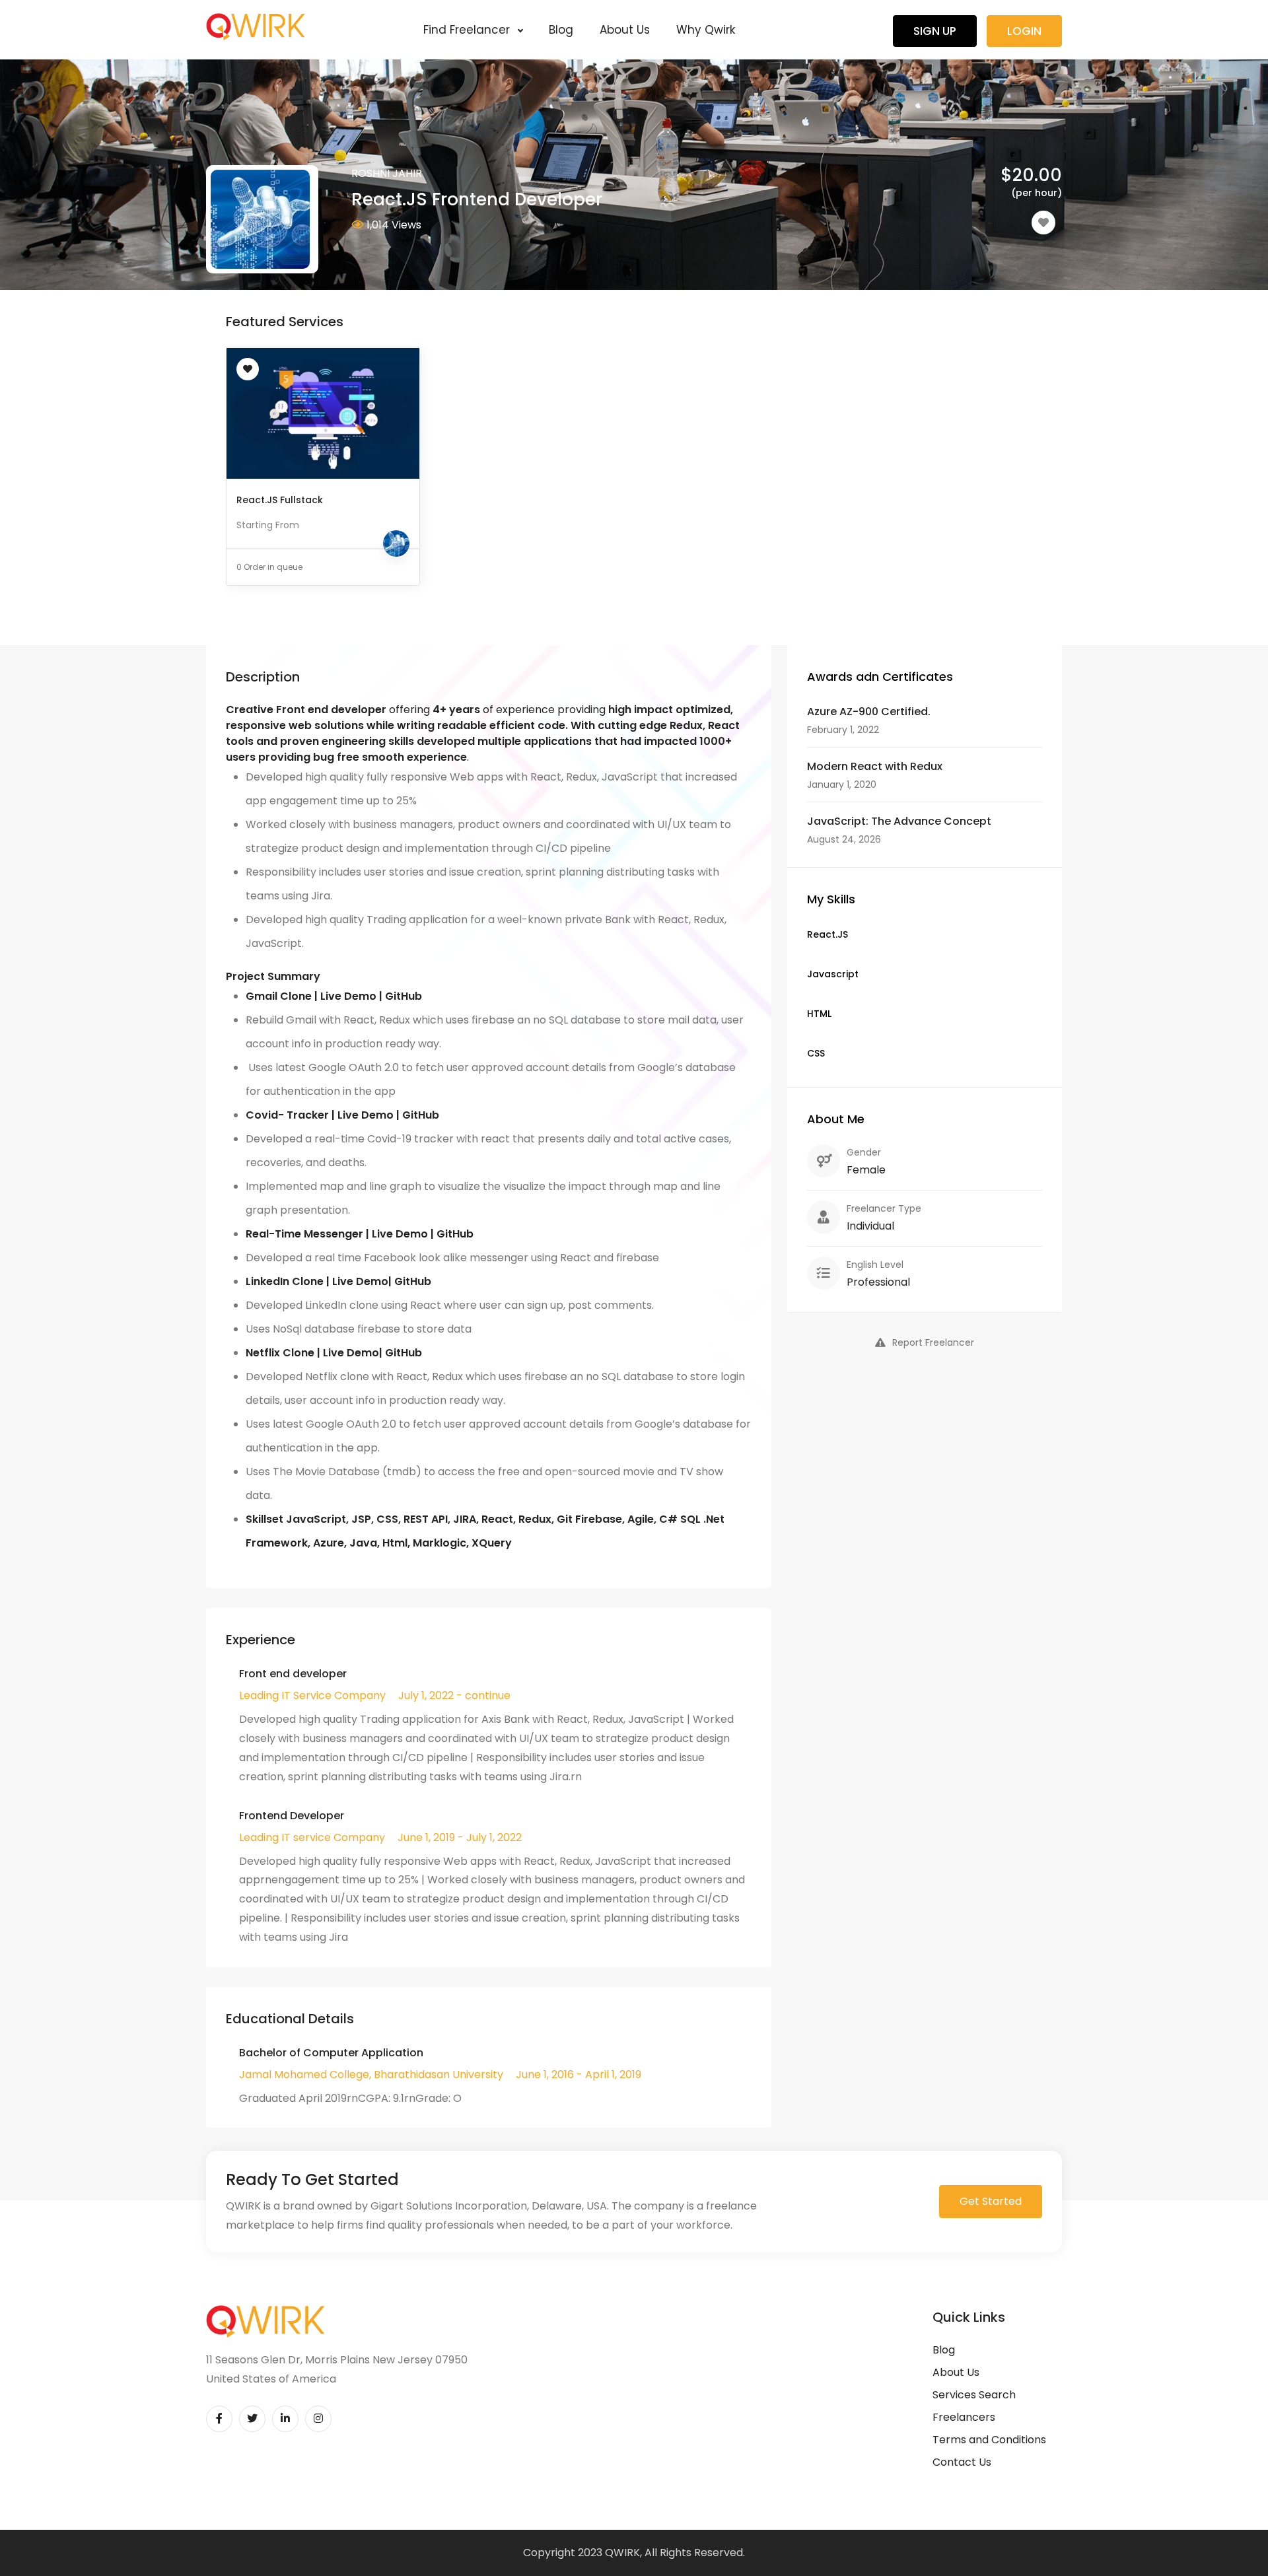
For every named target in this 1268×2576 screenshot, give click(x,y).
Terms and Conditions (989, 2440)
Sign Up (935, 31)
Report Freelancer (933, 1342)
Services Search (974, 2395)
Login (1024, 31)
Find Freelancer (468, 30)
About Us (625, 30)
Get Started (991, 2201)
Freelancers (964, 2417)
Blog (561, 30)
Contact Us (962, 2462)
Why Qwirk (706, 30)
